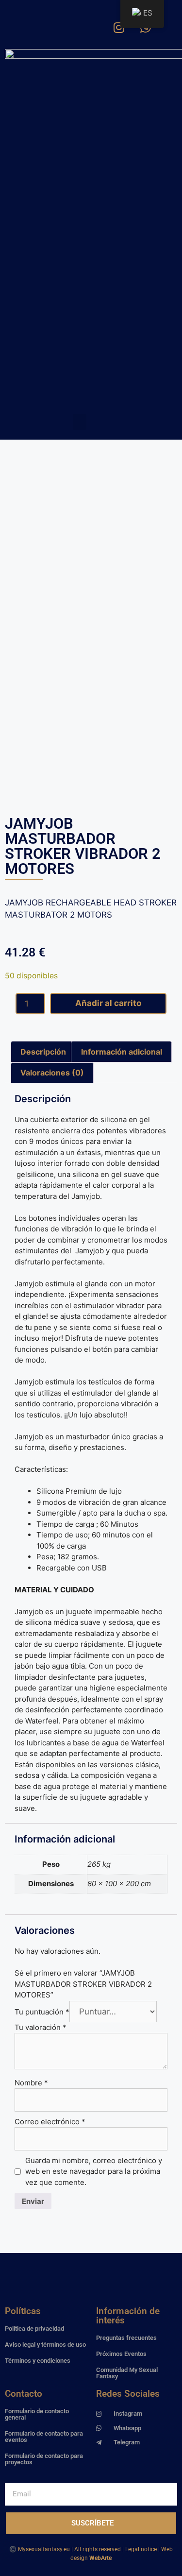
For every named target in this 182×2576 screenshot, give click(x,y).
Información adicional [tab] (122, 1052)
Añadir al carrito (108, 1003)
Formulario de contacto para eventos (44, 2437)
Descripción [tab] (43, 1052)
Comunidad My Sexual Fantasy (127, 2373)
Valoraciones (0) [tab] (52, 1073)
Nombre (31, 2083)
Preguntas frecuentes (126, 2338)
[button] (80, 422)
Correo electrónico (50, 2122)
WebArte (100, 2558)
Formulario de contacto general (37, 2414)
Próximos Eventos (121, 2354)
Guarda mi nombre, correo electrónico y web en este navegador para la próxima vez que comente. (94, 2171)
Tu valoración (41, 2027)
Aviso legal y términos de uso (45, 2345)
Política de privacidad (34, 2329)
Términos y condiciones (38, 2361)
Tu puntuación (42, 2012)
